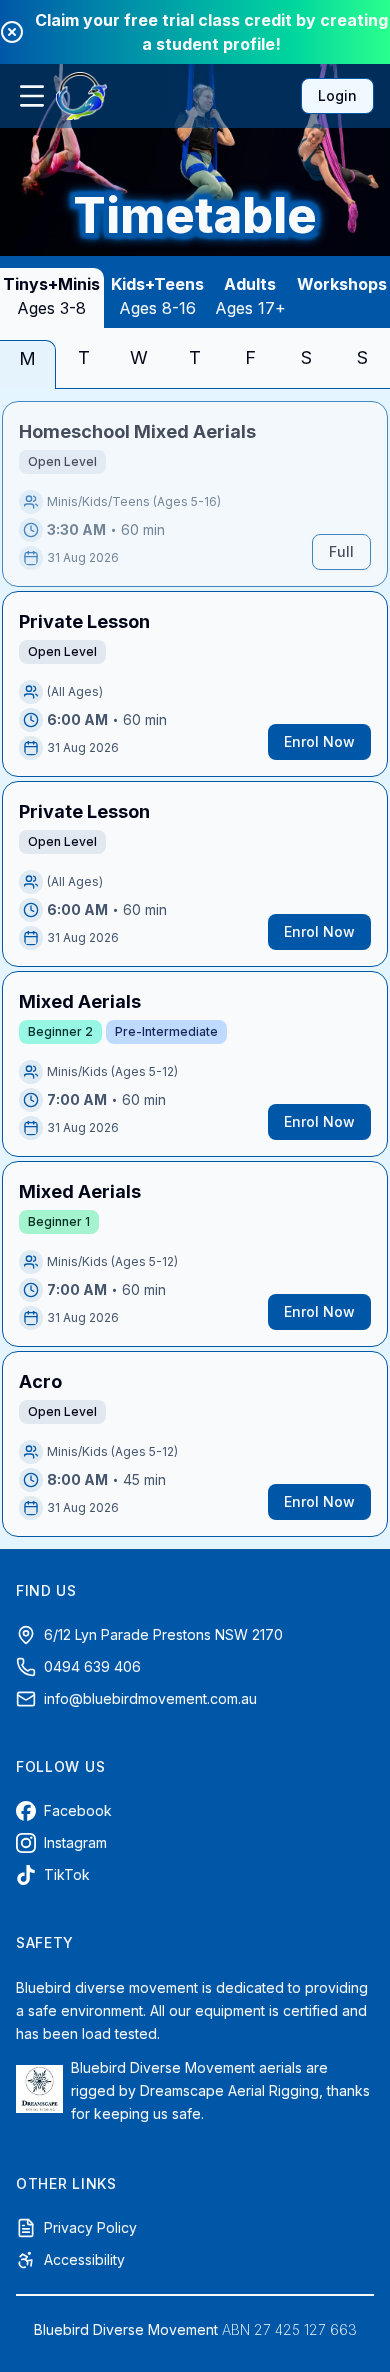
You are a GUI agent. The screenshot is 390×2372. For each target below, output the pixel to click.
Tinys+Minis (51, 296)
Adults (250, 296)
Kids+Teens (157, 296)
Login (337, 95)
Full (341, 551)
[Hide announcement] (12, 32)
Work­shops (342, 284)
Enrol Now (319, 741)
